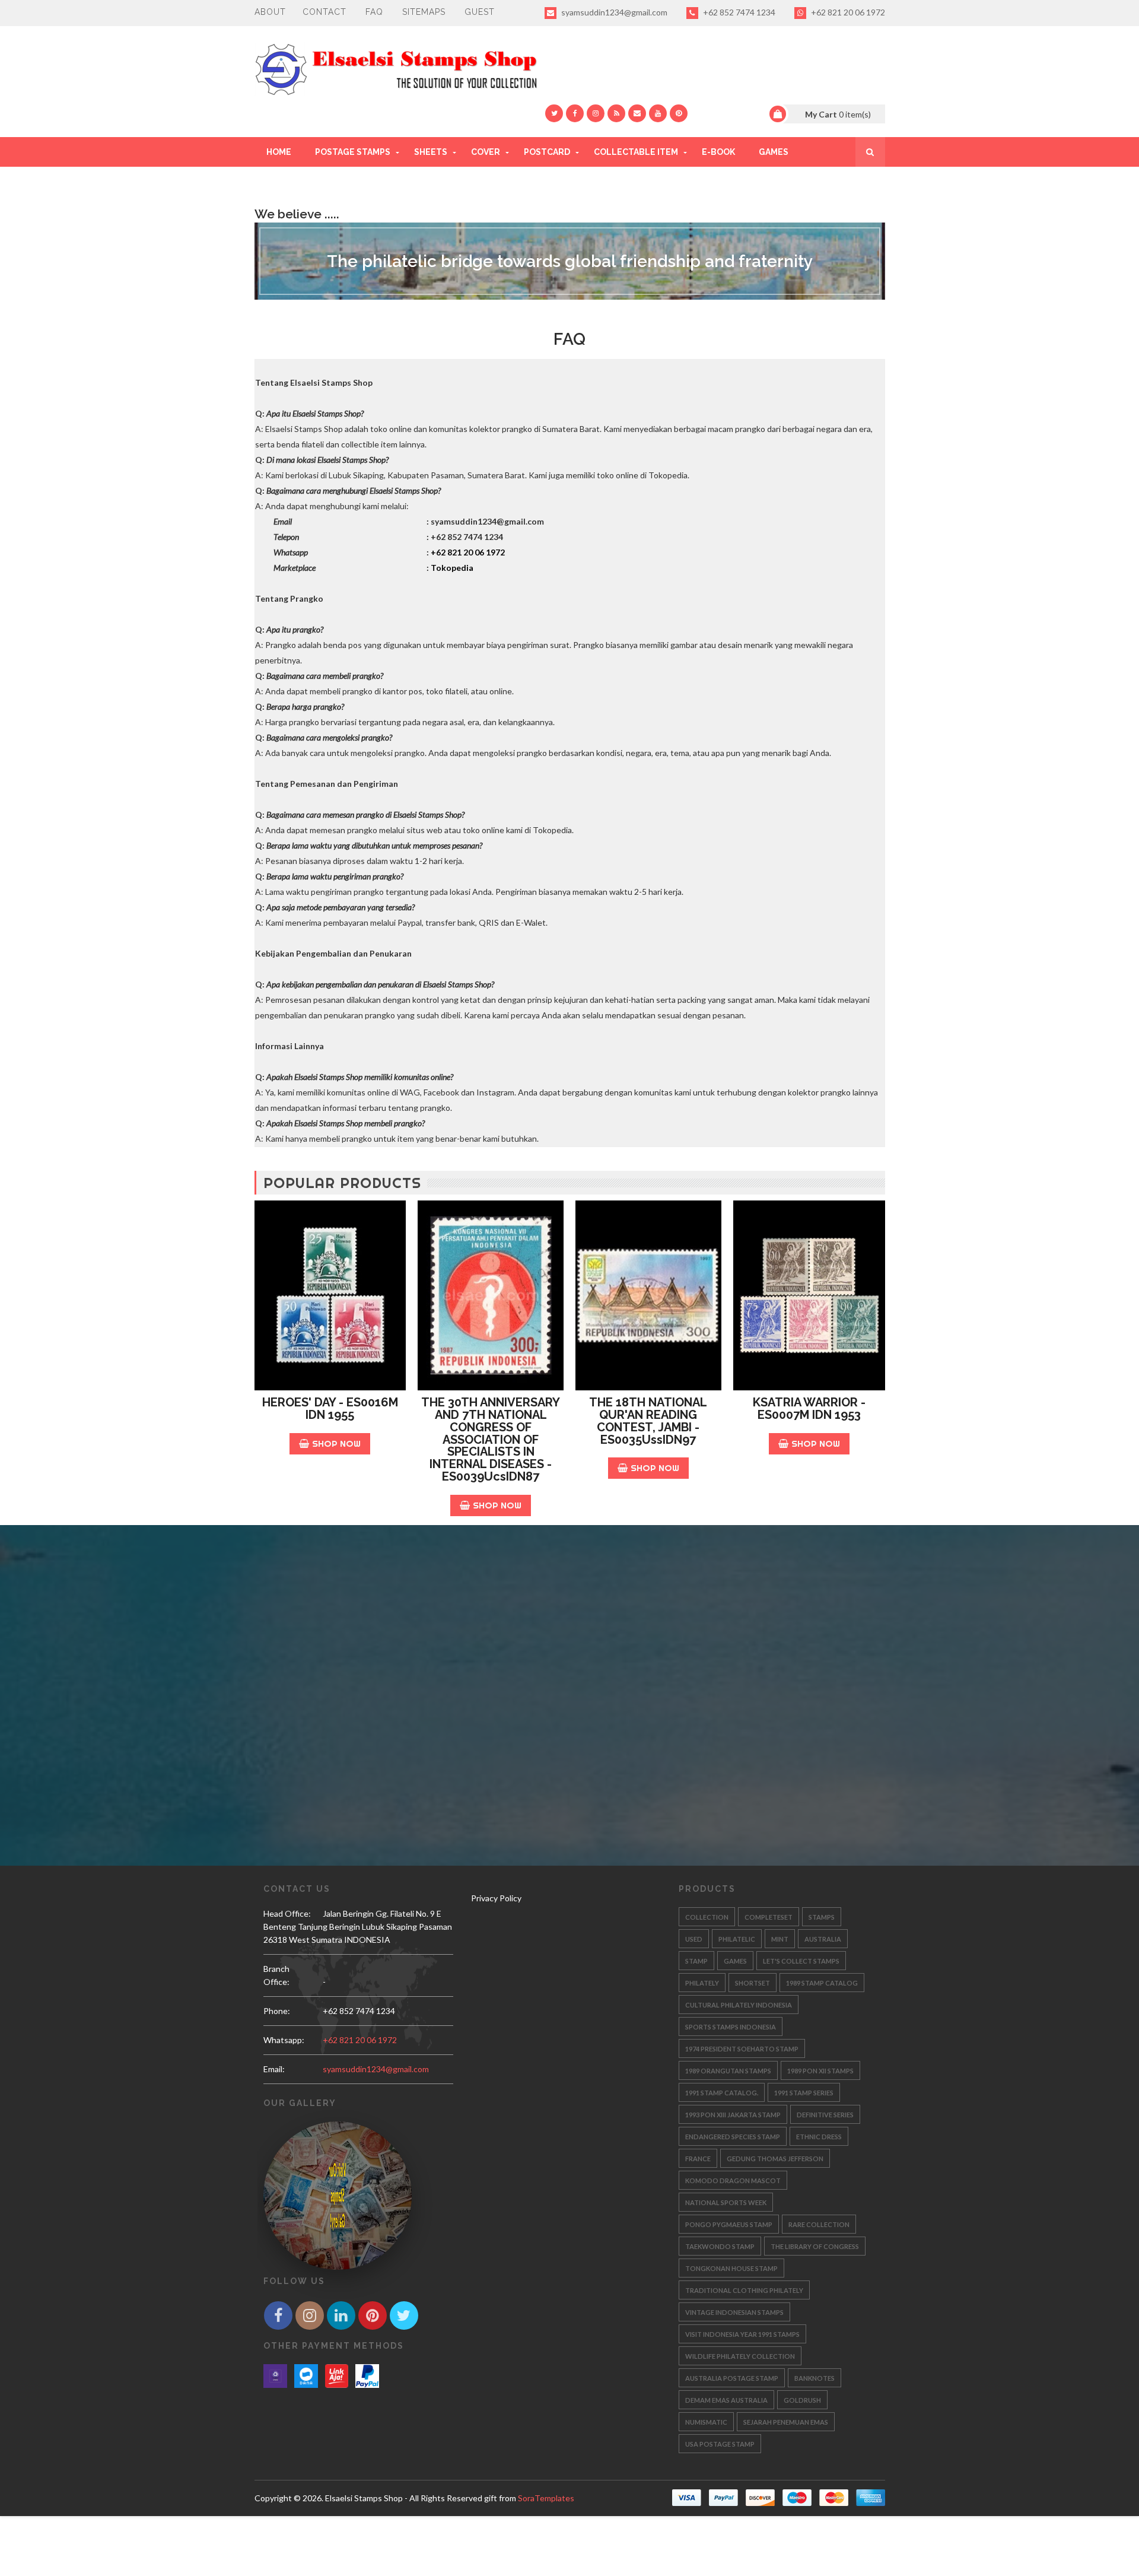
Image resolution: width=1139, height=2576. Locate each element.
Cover (486, 152)
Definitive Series (825, 2115)
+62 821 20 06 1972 (847, 12)
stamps (822, 1917)
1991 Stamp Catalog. (722, 2093)
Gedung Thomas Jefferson (775, 2159)
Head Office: (287, 1913)
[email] (637, 113)
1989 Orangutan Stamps (728, 2071)
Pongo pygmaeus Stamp (729, 2224)
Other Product (303, 182)
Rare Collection (819, 2224)
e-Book (718, 152)
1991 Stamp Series (804, 2093)
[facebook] (575, 113)
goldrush (802, 2400)
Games (774, 152)
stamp (696, 1961)
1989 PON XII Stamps (820, 2071)
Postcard (547, 152)
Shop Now (336, 1443)
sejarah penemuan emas (786, 2422)
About (270, 12)
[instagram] (596, 113)
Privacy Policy (496, 1898)
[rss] (616, 113)
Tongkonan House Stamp (731, 2268)
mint (780, 1939)
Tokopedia (452, 568)
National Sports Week (726, 2202)
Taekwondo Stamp (720, 2246)
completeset (769, 1917)
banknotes (815, 2378)
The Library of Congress (815, 2246)
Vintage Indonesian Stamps (734, 2312)
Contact (324, 12)
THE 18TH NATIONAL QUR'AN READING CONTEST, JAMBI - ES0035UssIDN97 (648, 1421)
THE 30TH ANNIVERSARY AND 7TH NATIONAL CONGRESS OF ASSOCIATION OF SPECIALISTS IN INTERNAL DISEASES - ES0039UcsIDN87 (491, 1439)
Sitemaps (424, 12)
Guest (480, 12)
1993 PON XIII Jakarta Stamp (733, 2115)
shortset (753, 1983)
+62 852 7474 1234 (738, 12)
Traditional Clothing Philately (744, 2290)
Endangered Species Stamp (733, 2137)
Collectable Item (636, 152)
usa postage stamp (720, 2444)
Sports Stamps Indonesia (731, 2027)
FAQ (374, 12)
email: (274, 2069)
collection (707, 1917)
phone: (277, 2011)
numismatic (706, 2422)
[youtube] (658, 113)
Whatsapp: (284, 2040)
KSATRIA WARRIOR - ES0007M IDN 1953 (809, 1408)
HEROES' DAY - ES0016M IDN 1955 (330, 1408)
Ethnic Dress (819, 2137)
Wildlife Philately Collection (740, 2356)
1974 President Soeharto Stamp (742, 2049)
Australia (823, 1939)
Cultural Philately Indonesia (739, 2005)
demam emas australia (726, 2400)
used (694, 1939)
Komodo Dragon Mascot (733, 2180)
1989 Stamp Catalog (822, 1983)
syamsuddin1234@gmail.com (613, 12)
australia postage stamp (732, 2378)
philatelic (737, 1939)
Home (279, 152)
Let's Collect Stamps (801, 1961)
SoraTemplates (546, 2498)
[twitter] (554, 113)
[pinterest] (679, 113)
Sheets (431, 152)
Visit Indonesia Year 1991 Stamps (742, 2334)
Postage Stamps (353, 152)
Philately (702, 1983)
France (698, 2159)
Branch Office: (276, 1975)
